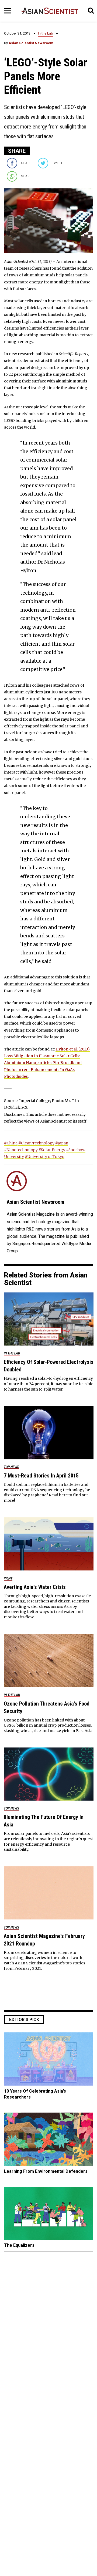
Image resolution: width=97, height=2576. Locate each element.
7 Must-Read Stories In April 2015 (41, 1476)
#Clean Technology (36, 1143)
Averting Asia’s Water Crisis (35, 1587)
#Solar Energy (52, 1150)
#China (11, 1143)
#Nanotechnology (21, 1150)
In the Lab (46, 33)
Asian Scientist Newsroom (31, 43)
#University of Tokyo (45, 1157)
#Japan (62, 1143)
